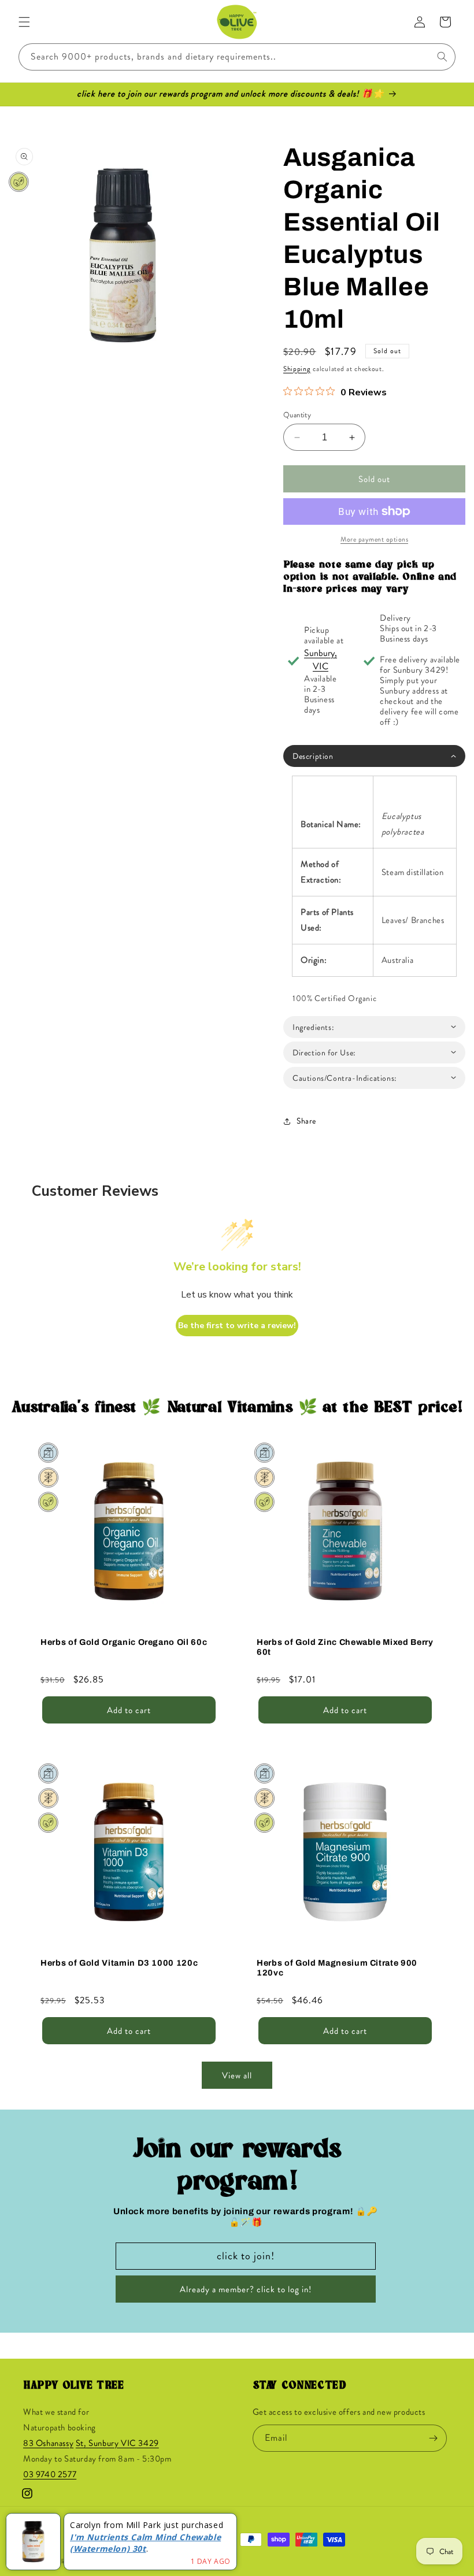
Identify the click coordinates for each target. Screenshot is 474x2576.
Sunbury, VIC (321, 659)
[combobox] (237, 57)
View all (237, 2075)
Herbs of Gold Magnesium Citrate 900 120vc (337, 1968)
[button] (24, 22)
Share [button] (306, 1121)
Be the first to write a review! (237, 1326)
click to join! (246, 2256)
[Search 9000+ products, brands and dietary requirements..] (442, 57)
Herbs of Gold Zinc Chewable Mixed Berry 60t (345, 1647)
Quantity (297, 415)
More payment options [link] (374, 539)
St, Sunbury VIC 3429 (117, 2443)
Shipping (297, 369)
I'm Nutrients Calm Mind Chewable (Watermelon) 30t (145, 2543)
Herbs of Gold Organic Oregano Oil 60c (124, 1642)
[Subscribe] (434, 2438)
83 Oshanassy (48, 2443)
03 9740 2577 (50, 2474)
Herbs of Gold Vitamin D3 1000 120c (119, 1963)
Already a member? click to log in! (246, 2289)
